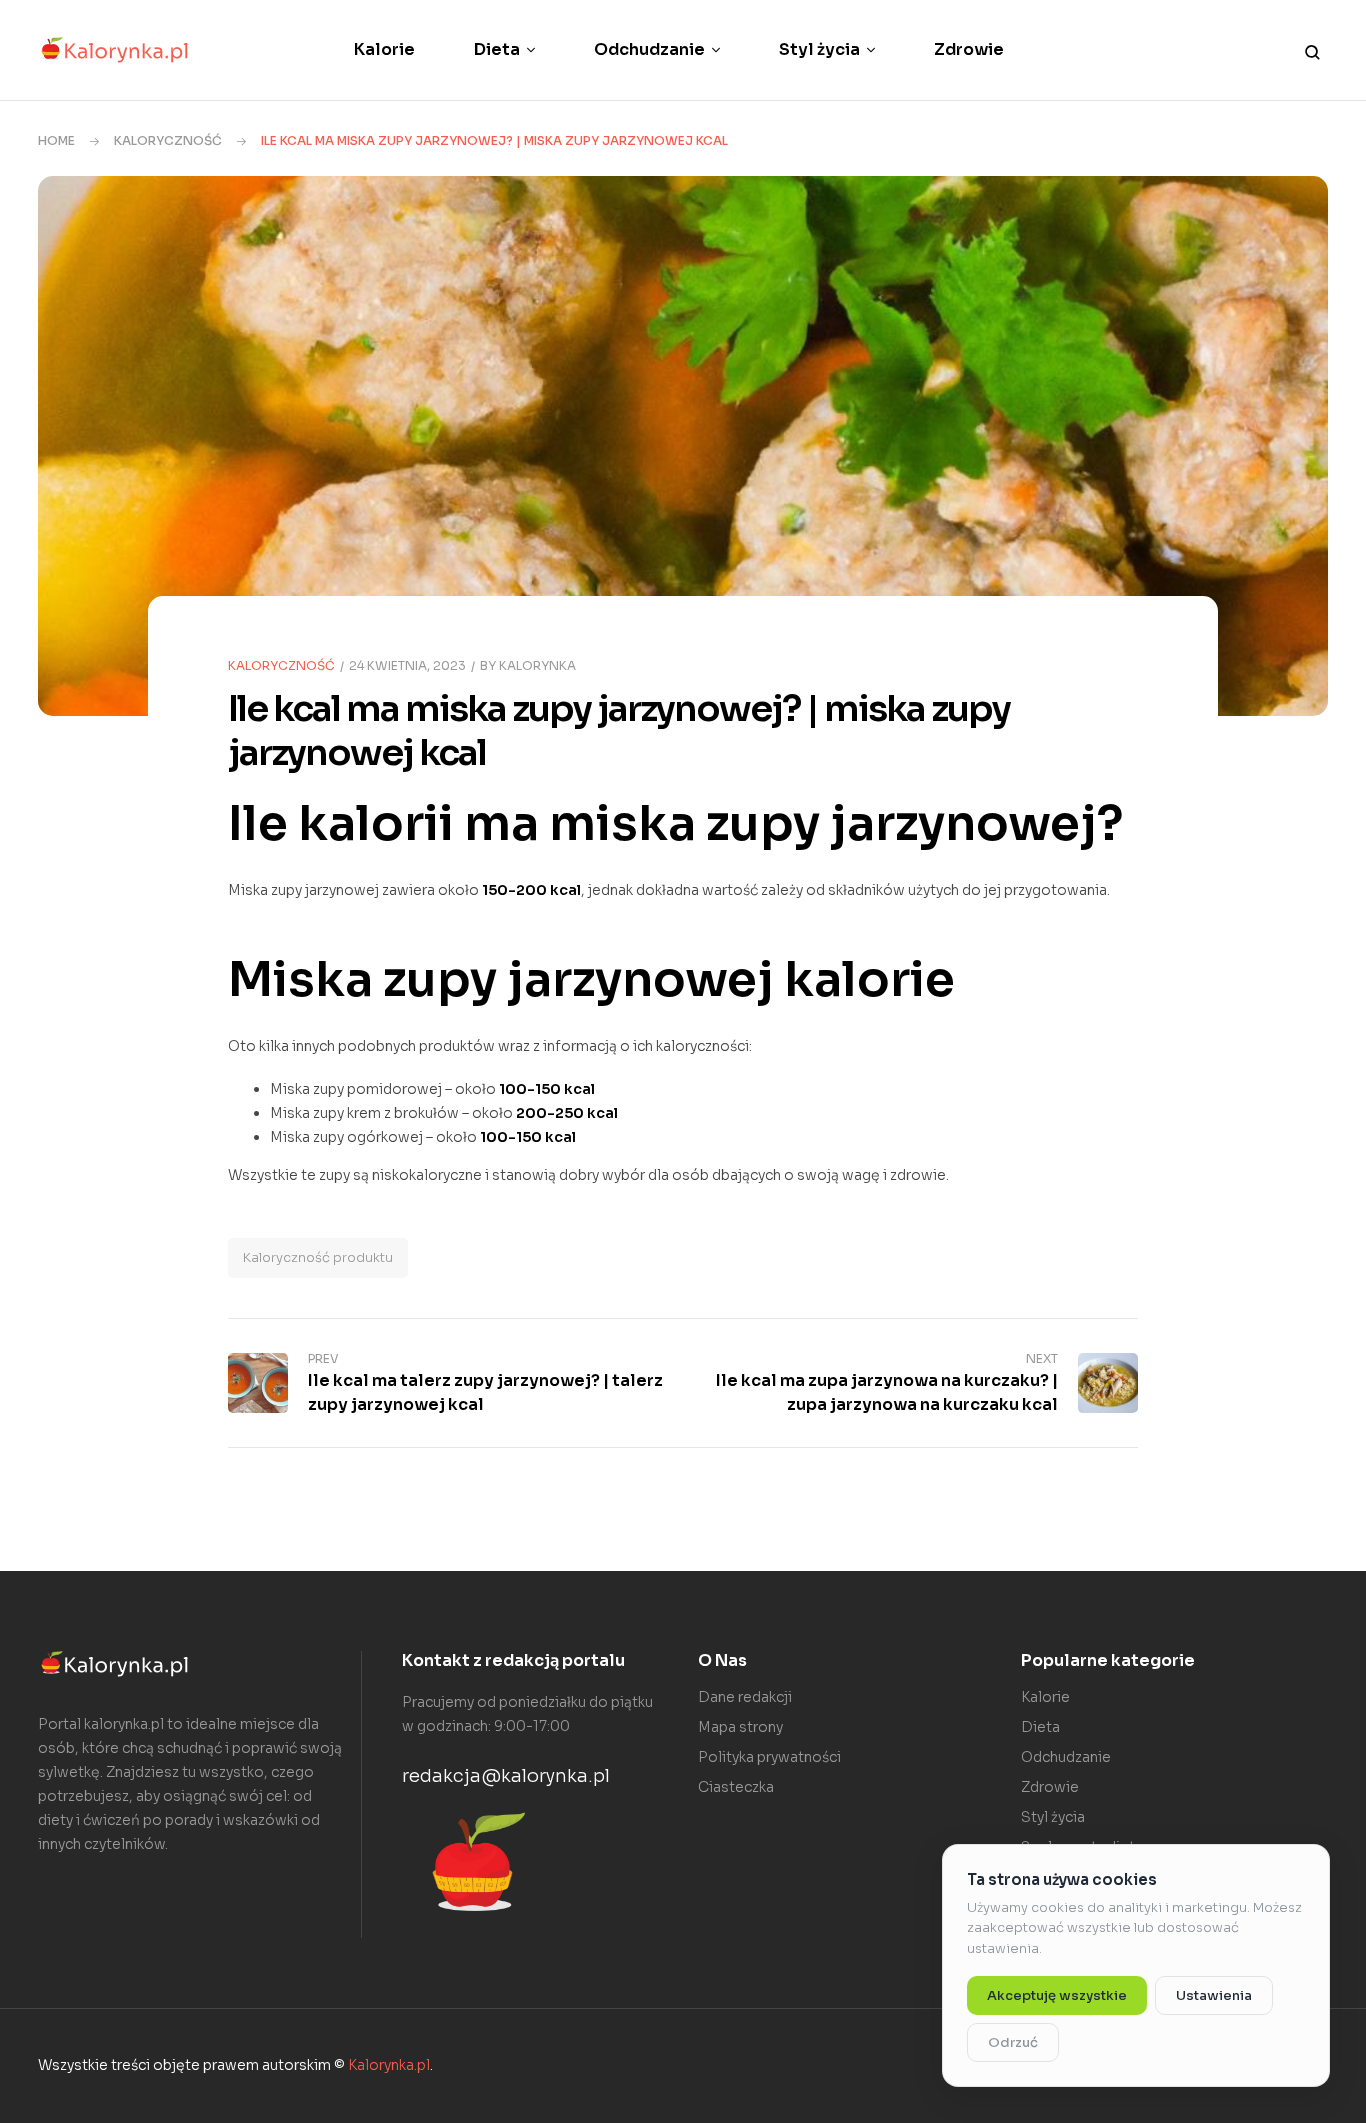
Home (56, 140)
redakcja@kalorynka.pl (506, 1776)
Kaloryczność (168, 140)
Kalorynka (537, 665)
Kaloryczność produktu (318, 1257)
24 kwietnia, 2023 (407, 665)
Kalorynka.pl (389, 2065)
